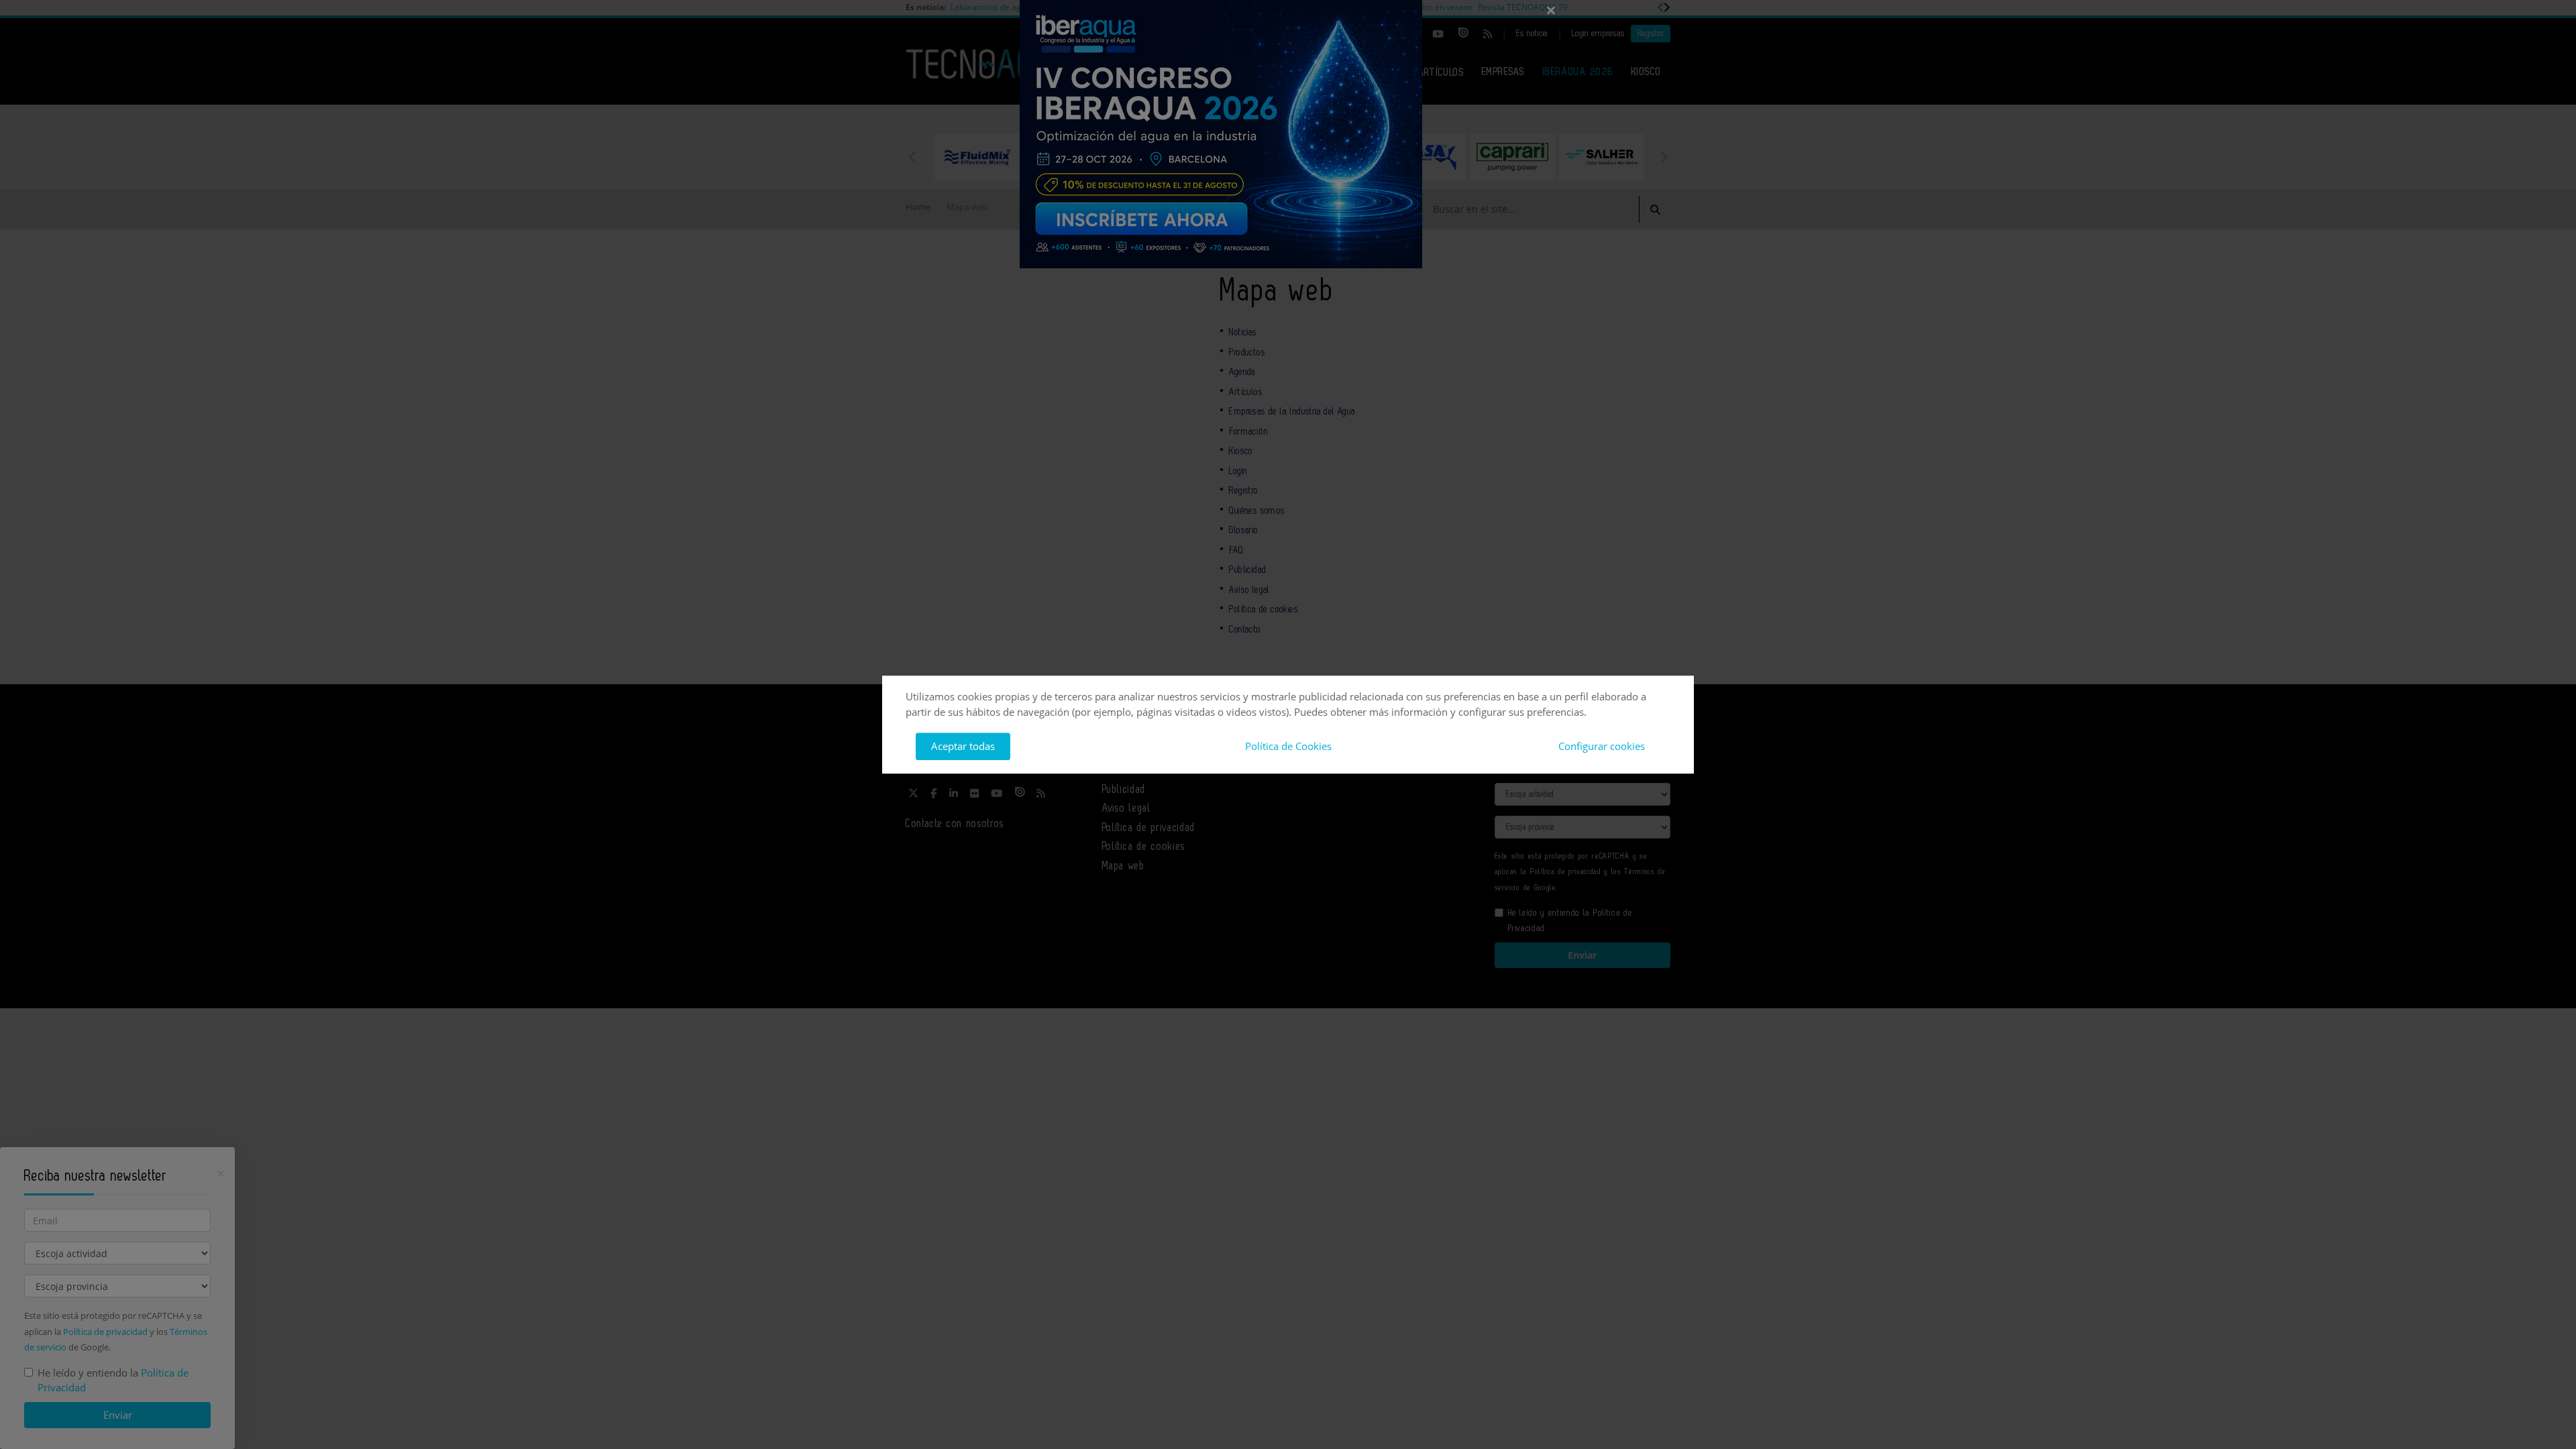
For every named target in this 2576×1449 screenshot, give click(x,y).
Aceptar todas (963, 746)
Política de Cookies (1288, 746)
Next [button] (1664, 157)
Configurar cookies (1602, 746)
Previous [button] (912, 157)
